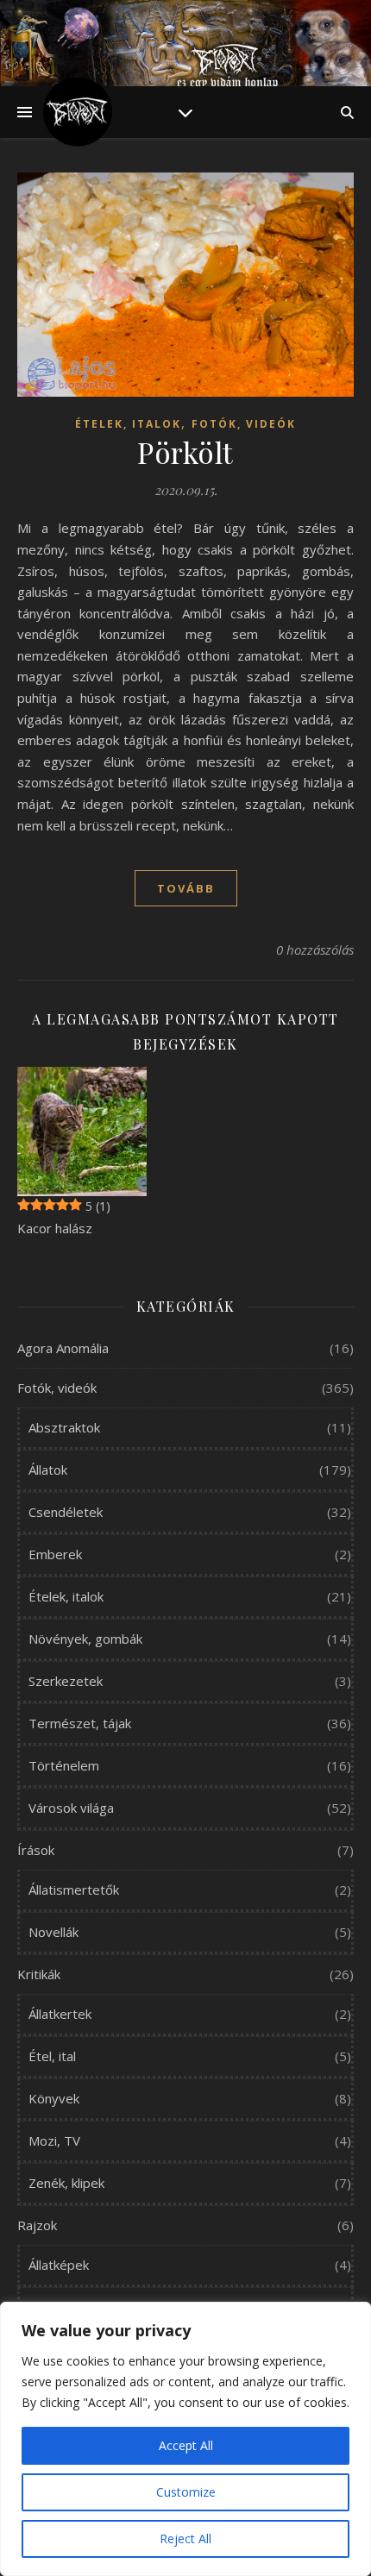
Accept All (186, 2445)
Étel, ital (52, 2056)
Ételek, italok (128, 424)
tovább (186, 888)
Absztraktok (64, 1427)
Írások (36, 1850)
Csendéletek (66, 1512)
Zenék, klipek (66, 2183)
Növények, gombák (85, 1639)
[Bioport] (78, 112)
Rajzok (37, 2225)
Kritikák (39, 1974)
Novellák (53, 1932)
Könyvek (54, 2098)
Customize (186, 2492)
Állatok (48, 1470)
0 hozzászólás (315, 950)
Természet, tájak (80, 1723)
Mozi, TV (54, 2140)
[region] (185, 2439)
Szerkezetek (66, 1681)
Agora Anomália (63, 1348)
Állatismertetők (74, 1890)
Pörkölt (185, 452)
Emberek (55, 1554)
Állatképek (59, 2265)
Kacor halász (55, 1228)
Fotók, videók (244, 424)
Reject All (185, 2538)
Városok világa (71, 1808)
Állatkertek (60, 2014)
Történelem (64, 1765)
